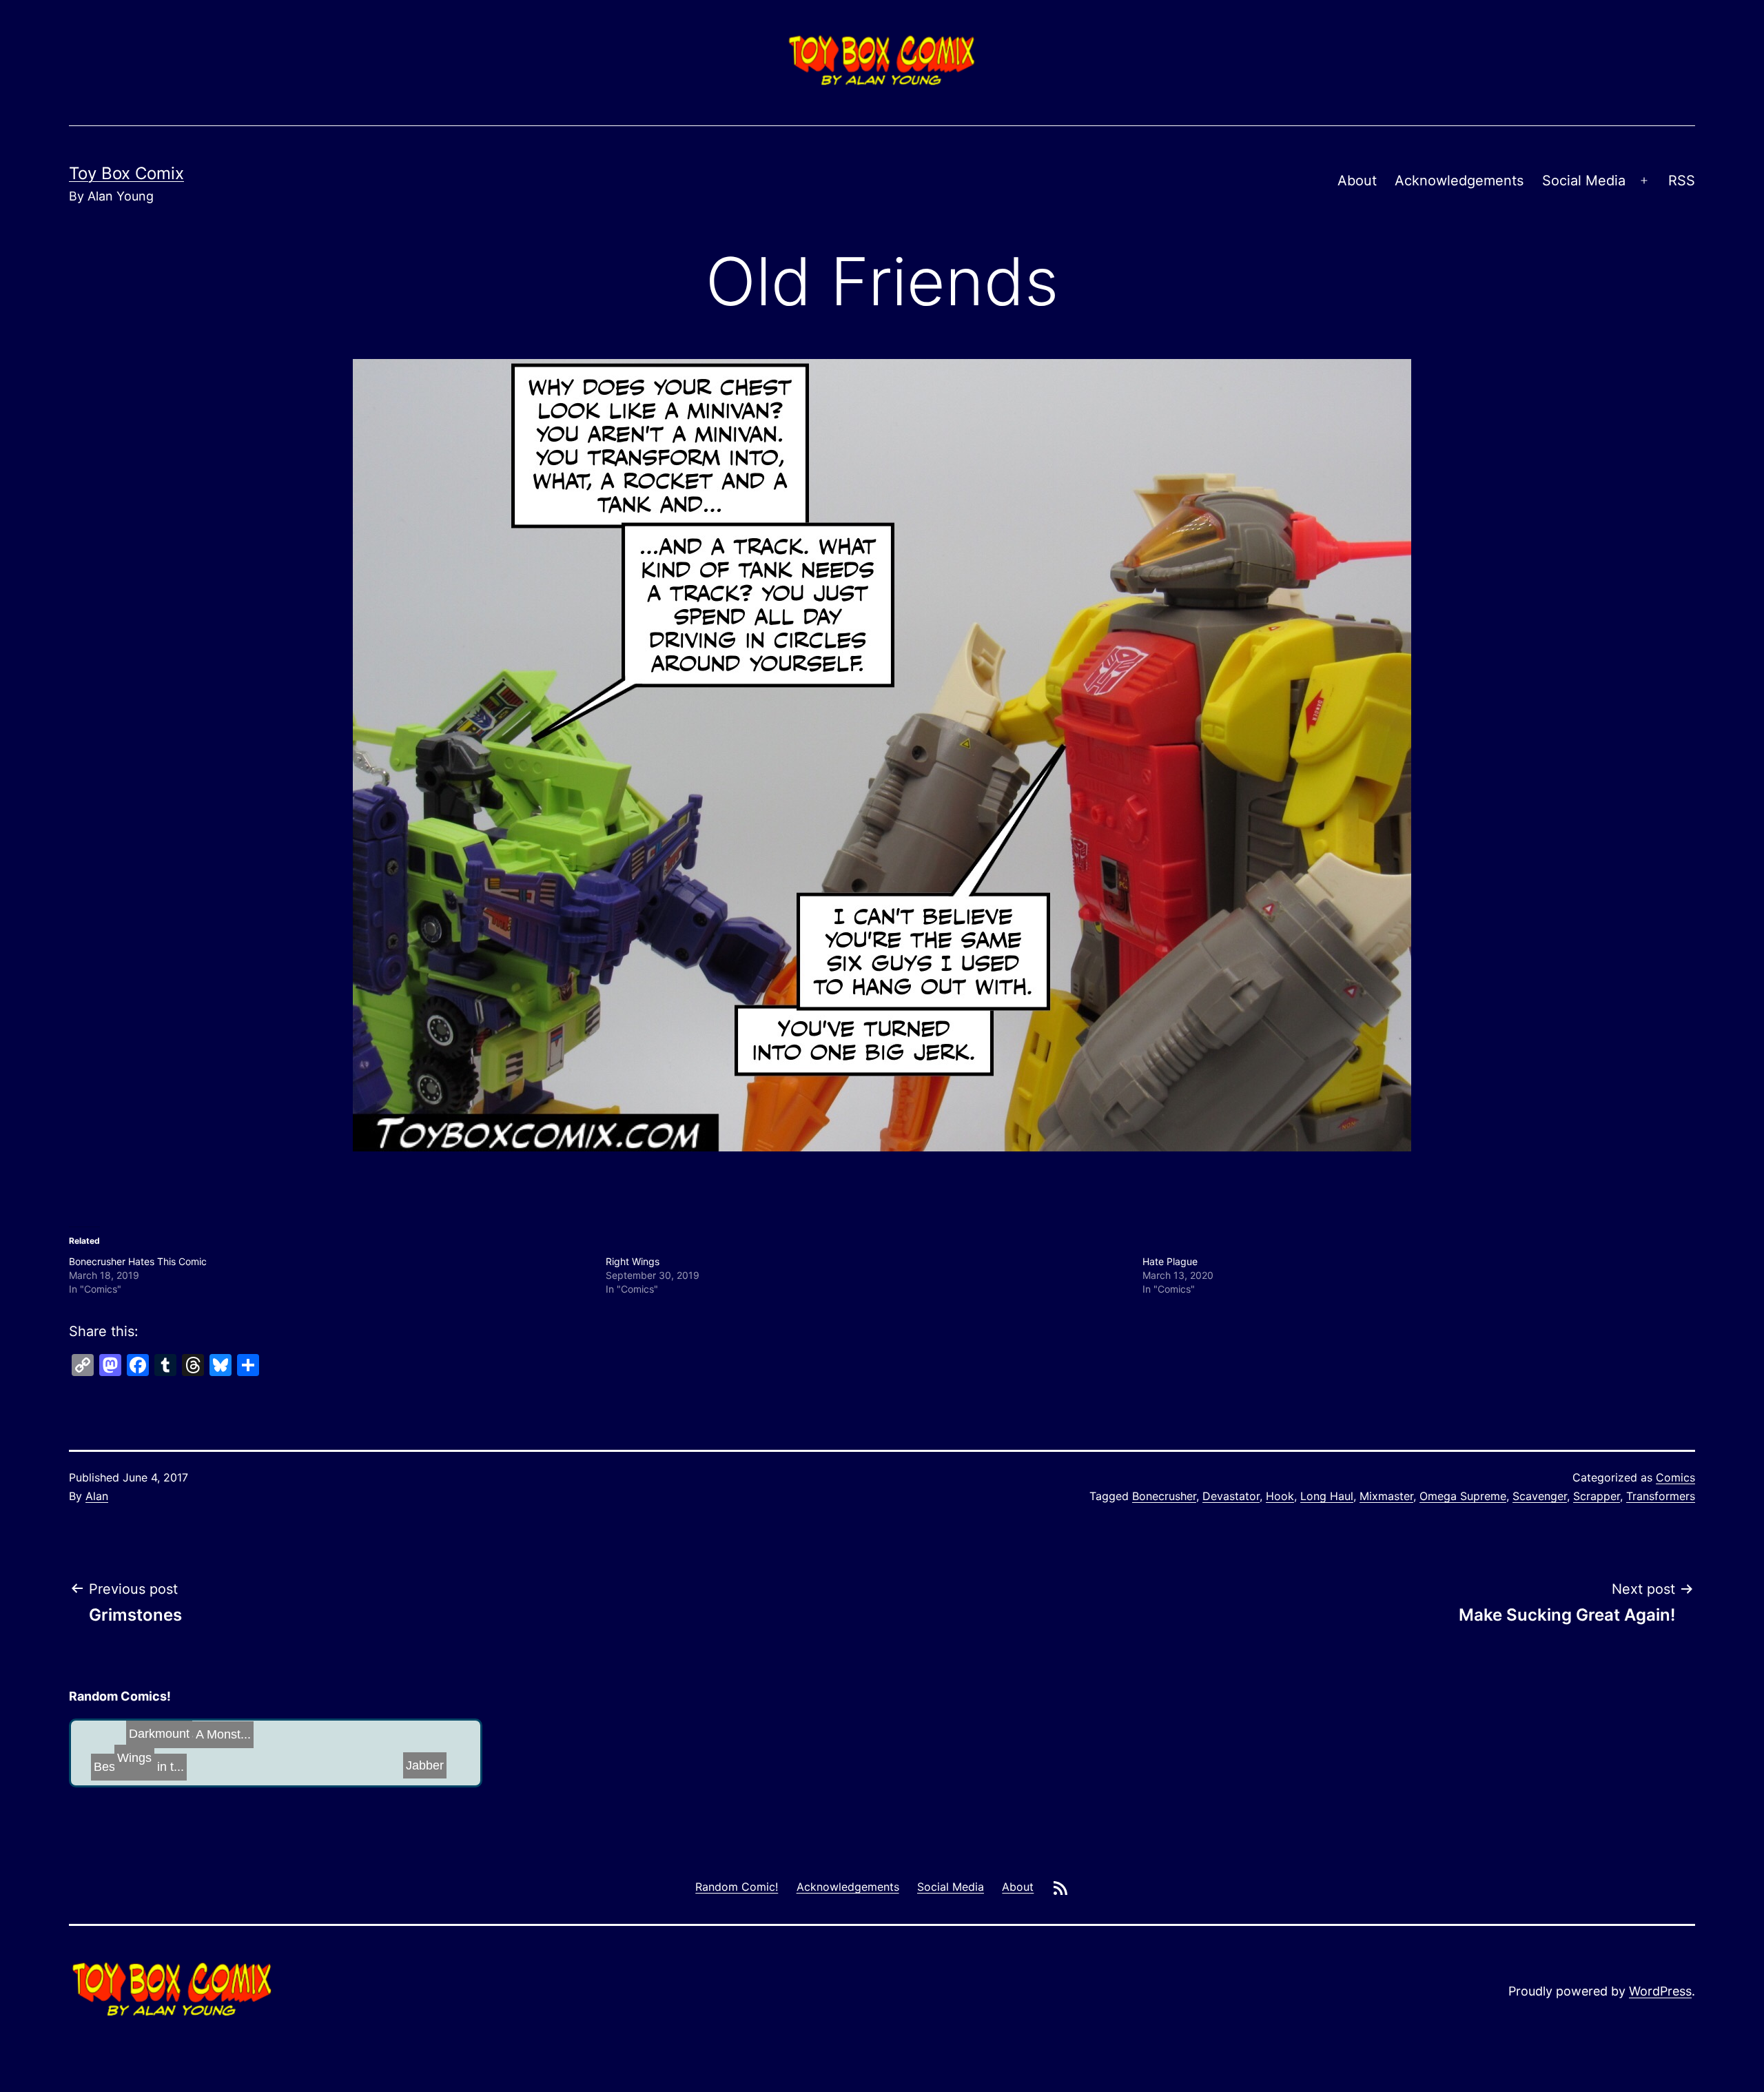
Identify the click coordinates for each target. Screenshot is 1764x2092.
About (1357, 181)
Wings (305, 1759)
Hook (1280, 1496)
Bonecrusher (1164, 1496)
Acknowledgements (1459, 181)
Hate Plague (1170, 1261)
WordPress (1660, 1991)
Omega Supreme (1463, 1496)
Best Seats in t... (279, 1752)
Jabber (408, 1761)
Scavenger (1540, 1496)
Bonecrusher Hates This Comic (138, 1261)
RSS (1682, 181)
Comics (1675, 1477)
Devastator (1231, 1496)
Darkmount (182, 1756)
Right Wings (633, 1261)
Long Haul (1327, 1496)
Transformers (1661, 1496)
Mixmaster (1386, 1496)
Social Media (1584, 181)
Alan (97, 1496)
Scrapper (1597, 1496)
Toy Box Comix (126, 173)
